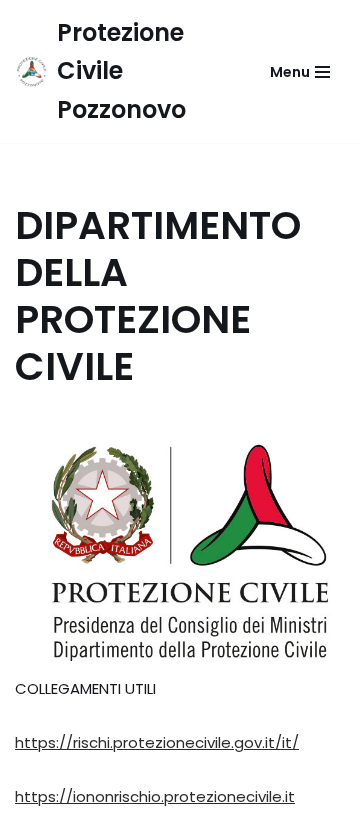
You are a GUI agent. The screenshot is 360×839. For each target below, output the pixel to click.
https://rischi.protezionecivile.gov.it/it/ (157, 742)
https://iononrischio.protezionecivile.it (155, 796)
